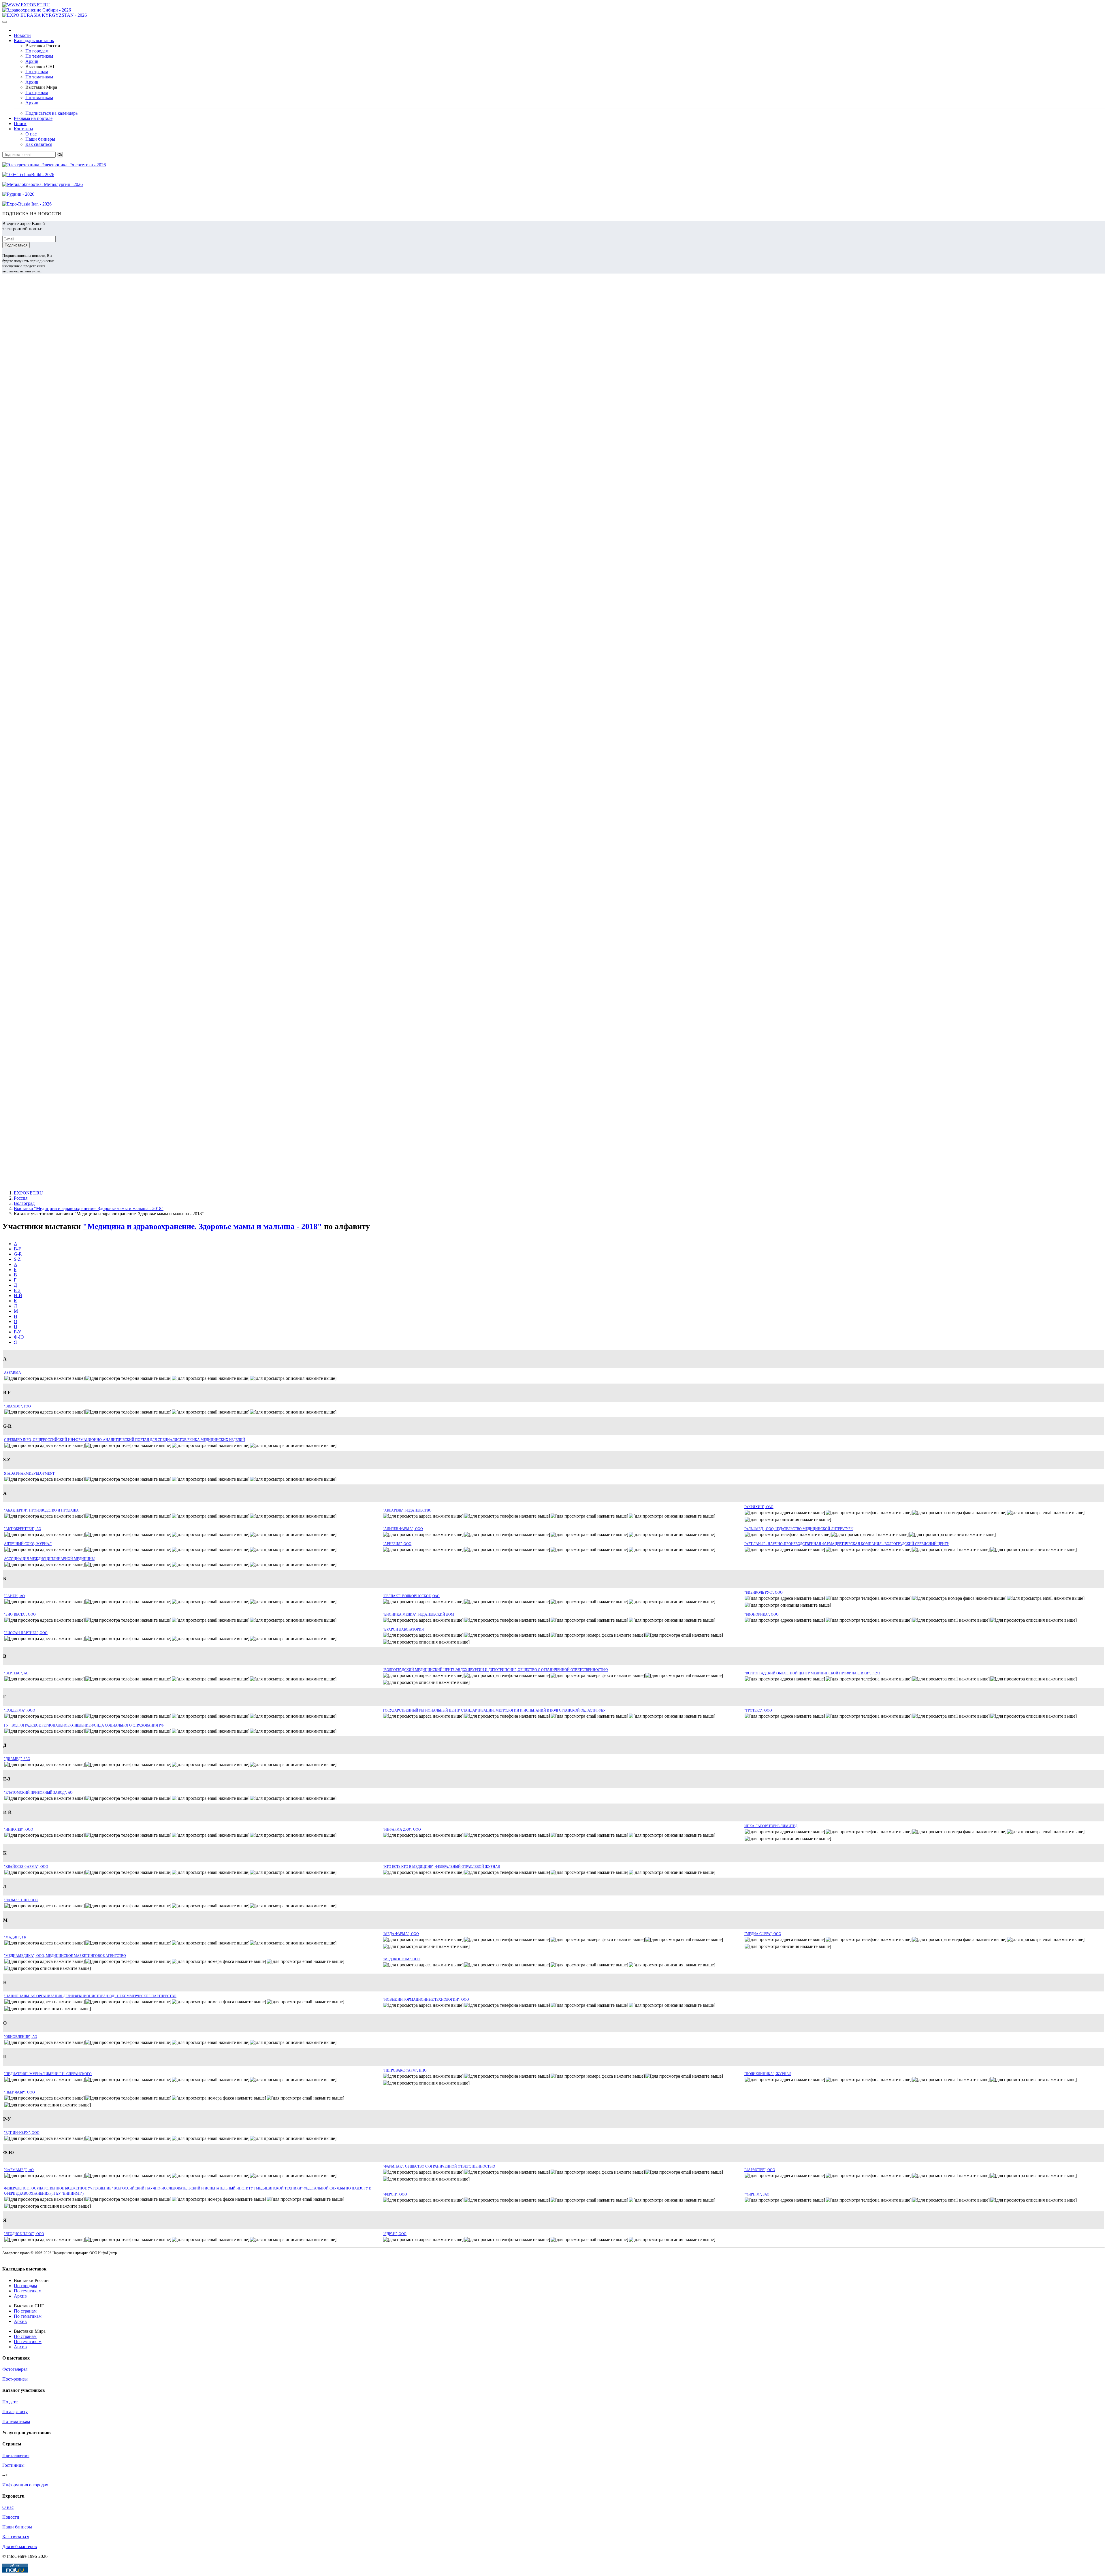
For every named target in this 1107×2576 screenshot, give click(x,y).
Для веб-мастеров (20, 2546)
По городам (37, 51)
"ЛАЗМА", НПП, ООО (21, 1900)
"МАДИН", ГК (15, 1937)
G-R (18, 1254)
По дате (10, 2402)
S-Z (17, 1259)
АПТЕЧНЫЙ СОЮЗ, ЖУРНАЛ (28, 1544)
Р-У (17, 1332)
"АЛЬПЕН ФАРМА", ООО (403, 1529)
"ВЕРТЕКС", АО (16, 1673)
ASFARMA (13, 1373)
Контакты (23, 129)
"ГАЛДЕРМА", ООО (20, 1710)
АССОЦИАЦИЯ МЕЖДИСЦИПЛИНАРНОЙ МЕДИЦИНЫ (49, 1559)
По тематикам (39, 56)
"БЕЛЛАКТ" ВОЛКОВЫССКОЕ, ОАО (411, 1596)
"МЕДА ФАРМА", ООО (401, 1934)
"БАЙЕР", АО (14, 1596)
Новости (22, 35)
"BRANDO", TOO (17, 1406)
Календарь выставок (34, 40)
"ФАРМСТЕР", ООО (760, 2170)
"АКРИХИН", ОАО (759, 1507)
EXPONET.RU (28, 1193)
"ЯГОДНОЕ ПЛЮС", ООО (24, 2234)
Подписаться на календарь (51, 113)
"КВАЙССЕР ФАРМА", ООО (26, 1867)
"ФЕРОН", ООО (395, 2194)
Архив (32, 61)
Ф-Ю (19, 1337)
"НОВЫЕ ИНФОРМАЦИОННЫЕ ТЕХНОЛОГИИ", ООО (426, 2000)
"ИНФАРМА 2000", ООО (402, 1829)
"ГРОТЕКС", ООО (758, 1710)
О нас (31, 134)
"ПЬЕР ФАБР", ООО (19, 2092)
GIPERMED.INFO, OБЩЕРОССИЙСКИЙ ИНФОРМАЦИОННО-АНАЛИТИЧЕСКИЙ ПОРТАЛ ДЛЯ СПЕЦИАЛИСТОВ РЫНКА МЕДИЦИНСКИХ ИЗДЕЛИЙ (125, 1440)
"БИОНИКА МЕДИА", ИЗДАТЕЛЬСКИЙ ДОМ (418, 1614)
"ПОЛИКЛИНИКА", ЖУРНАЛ (768, 2074)
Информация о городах (25, 2485)
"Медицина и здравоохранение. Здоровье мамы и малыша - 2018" (202, 1226)
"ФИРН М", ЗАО (757, 2194)
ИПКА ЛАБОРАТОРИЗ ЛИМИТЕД (771, 1826)
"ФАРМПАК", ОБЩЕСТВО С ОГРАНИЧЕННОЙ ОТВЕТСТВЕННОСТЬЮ (439, 2166)
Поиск (20, 124)
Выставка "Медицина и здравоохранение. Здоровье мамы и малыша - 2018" (89, 1208)
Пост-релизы (15, 2379)
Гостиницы (13, 2465)
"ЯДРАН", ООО (395, 2234)
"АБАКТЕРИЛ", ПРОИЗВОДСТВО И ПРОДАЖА (41, 1510)
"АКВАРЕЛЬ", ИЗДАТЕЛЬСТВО (407, 1510)
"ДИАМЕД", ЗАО (17, 1759)
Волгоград (24, 1203)
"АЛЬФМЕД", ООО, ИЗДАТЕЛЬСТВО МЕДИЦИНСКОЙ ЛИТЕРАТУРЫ (799, 1529)
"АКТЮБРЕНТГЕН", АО (23, 1529)
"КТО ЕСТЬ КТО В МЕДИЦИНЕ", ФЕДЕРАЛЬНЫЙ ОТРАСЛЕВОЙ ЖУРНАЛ (442, 1867)
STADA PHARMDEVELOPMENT (29, 1473)
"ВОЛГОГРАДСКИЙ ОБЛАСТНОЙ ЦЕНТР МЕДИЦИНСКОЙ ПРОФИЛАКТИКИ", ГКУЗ (812, 1673)
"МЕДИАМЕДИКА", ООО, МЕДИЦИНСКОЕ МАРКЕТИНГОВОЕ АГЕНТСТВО (65, 1956)
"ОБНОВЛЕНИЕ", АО (21, 2037)
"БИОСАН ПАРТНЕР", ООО (26, 1633)
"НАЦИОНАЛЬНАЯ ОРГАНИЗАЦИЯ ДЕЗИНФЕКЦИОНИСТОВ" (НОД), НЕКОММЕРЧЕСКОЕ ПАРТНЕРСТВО (90, 1996)
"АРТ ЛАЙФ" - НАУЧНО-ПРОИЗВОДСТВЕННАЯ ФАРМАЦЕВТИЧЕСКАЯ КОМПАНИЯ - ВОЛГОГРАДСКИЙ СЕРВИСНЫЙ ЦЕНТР (847, 1544)
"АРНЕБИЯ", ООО (397, 1544)
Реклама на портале (33, 118)
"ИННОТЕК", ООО (19, 1829)
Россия (21, 1198)
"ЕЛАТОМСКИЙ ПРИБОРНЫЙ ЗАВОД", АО (38, 1793)
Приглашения (16, 2455)
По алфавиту (15, 2412)
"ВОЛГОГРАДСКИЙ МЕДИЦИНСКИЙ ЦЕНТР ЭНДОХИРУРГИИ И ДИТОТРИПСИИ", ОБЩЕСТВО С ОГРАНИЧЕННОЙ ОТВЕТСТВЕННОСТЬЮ (495, 1670)
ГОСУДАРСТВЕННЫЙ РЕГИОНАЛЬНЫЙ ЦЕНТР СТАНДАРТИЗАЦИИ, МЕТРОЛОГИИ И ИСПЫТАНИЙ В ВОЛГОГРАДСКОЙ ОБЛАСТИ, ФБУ (494, 1710)
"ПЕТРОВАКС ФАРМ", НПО (405, 2070)
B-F (17, 1249)
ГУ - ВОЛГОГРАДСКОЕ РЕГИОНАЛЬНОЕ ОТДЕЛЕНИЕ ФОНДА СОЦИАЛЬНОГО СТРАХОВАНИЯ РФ (84, 1725)
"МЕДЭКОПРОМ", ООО (402, 1959)
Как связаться (39, 144)
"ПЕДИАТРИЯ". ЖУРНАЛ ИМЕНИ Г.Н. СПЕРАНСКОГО (48, 2074)
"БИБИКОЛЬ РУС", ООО (764, 1593)
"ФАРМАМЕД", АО (19, 2170)
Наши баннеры (40, 139)
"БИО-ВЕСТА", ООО (20, 1614)
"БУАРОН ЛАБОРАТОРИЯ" (404, 1629)
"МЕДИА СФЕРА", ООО (763, 1934)
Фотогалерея (15, 2369)
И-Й (18, 1295)
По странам (37, 72)
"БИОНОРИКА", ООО (761, 1614)
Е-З (17, 1290)
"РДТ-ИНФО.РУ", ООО (22, 2133)
